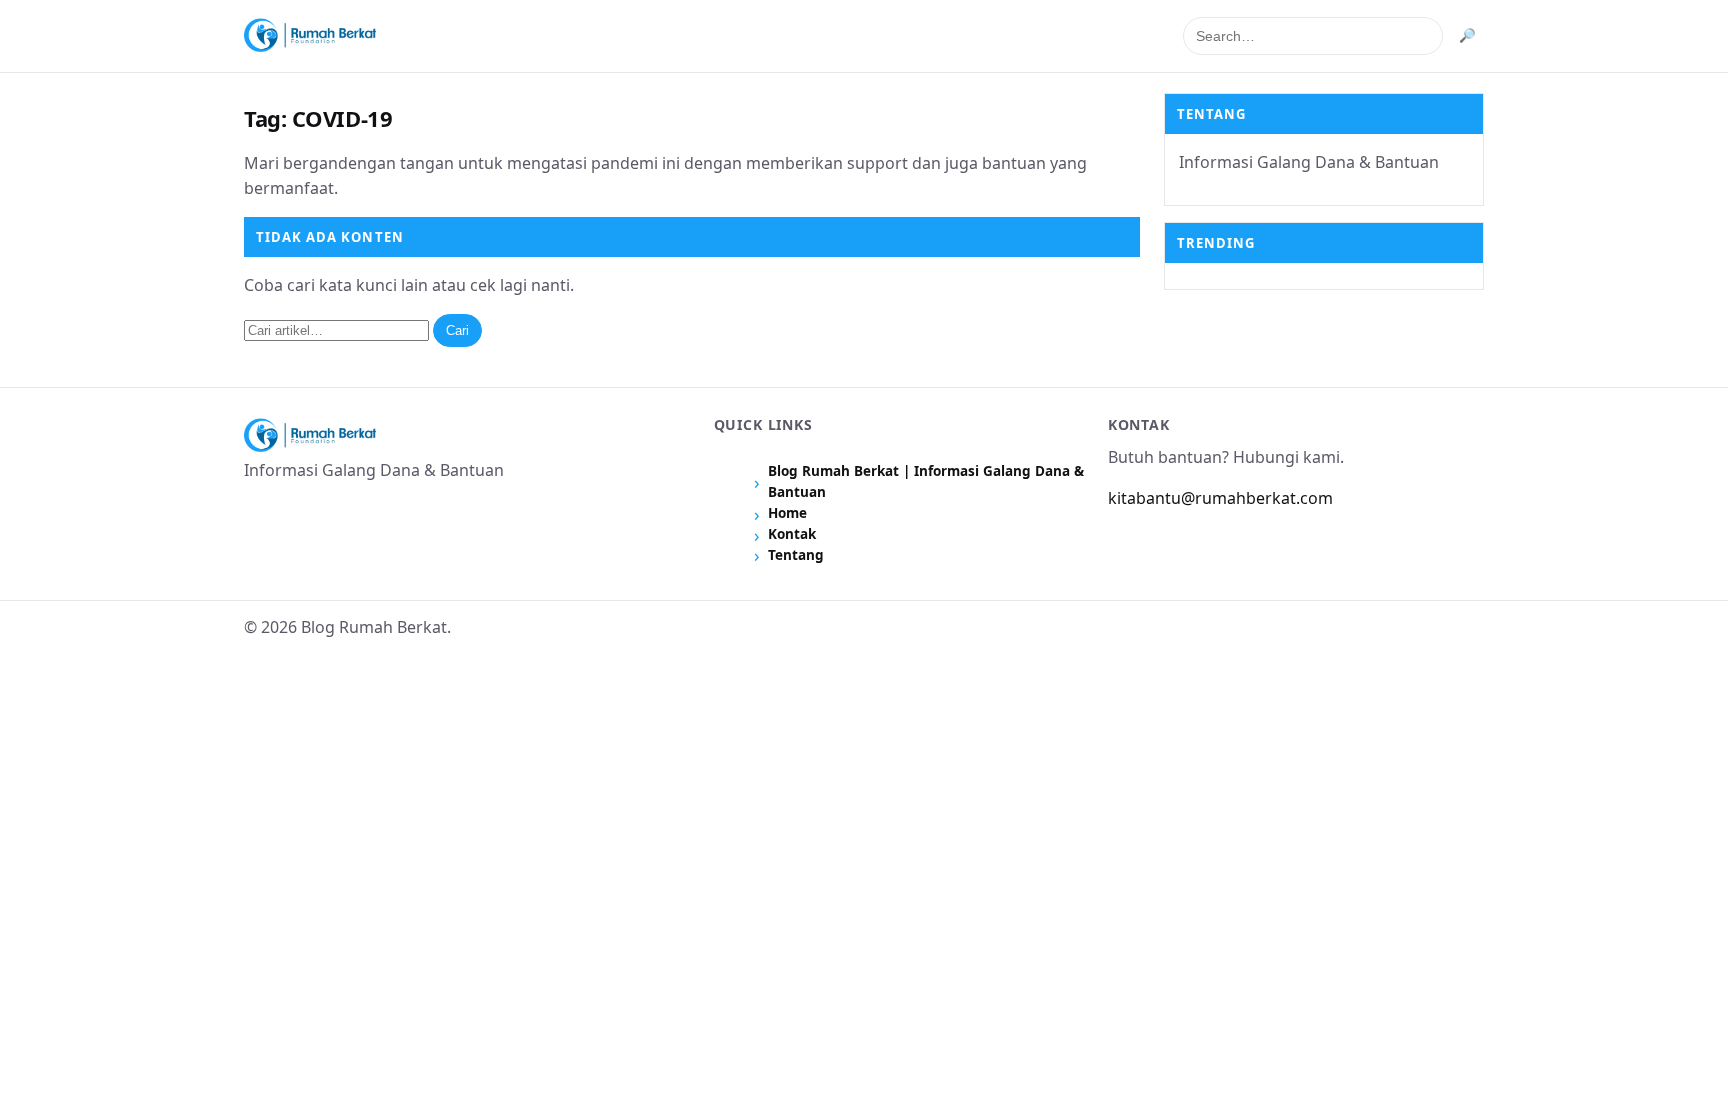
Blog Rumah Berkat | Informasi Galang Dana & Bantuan (926, 481)
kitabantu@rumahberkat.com (1220, 498)
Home (787, 513)
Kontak (792, 534)
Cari (457, 330)
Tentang (796, 555)
